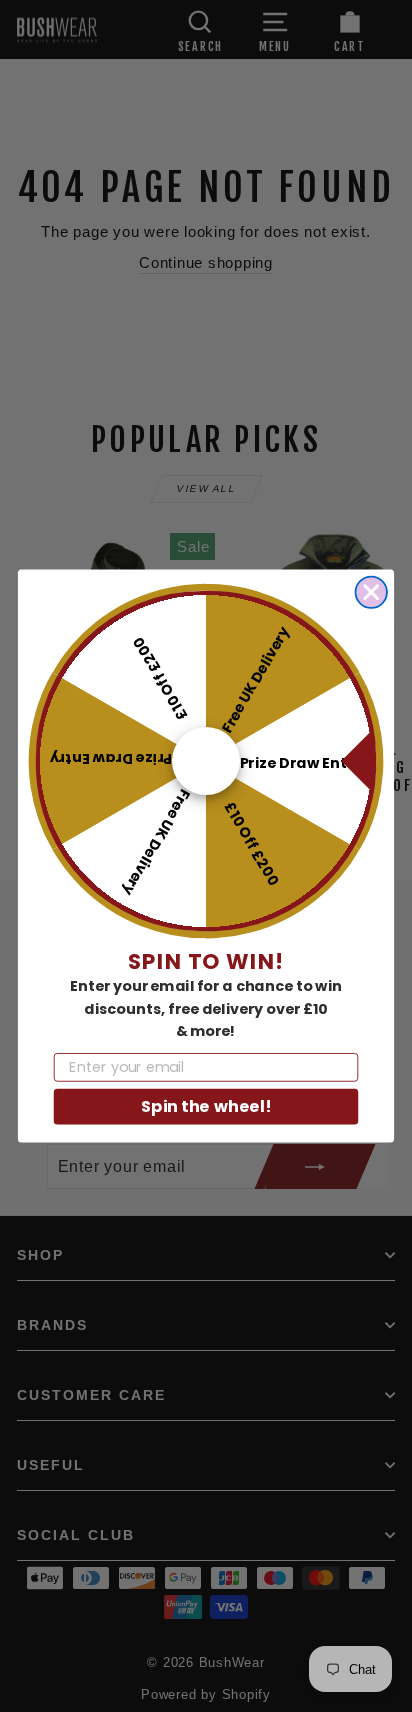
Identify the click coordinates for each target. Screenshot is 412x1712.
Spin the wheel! (206, 1106)
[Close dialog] (371, 592)
